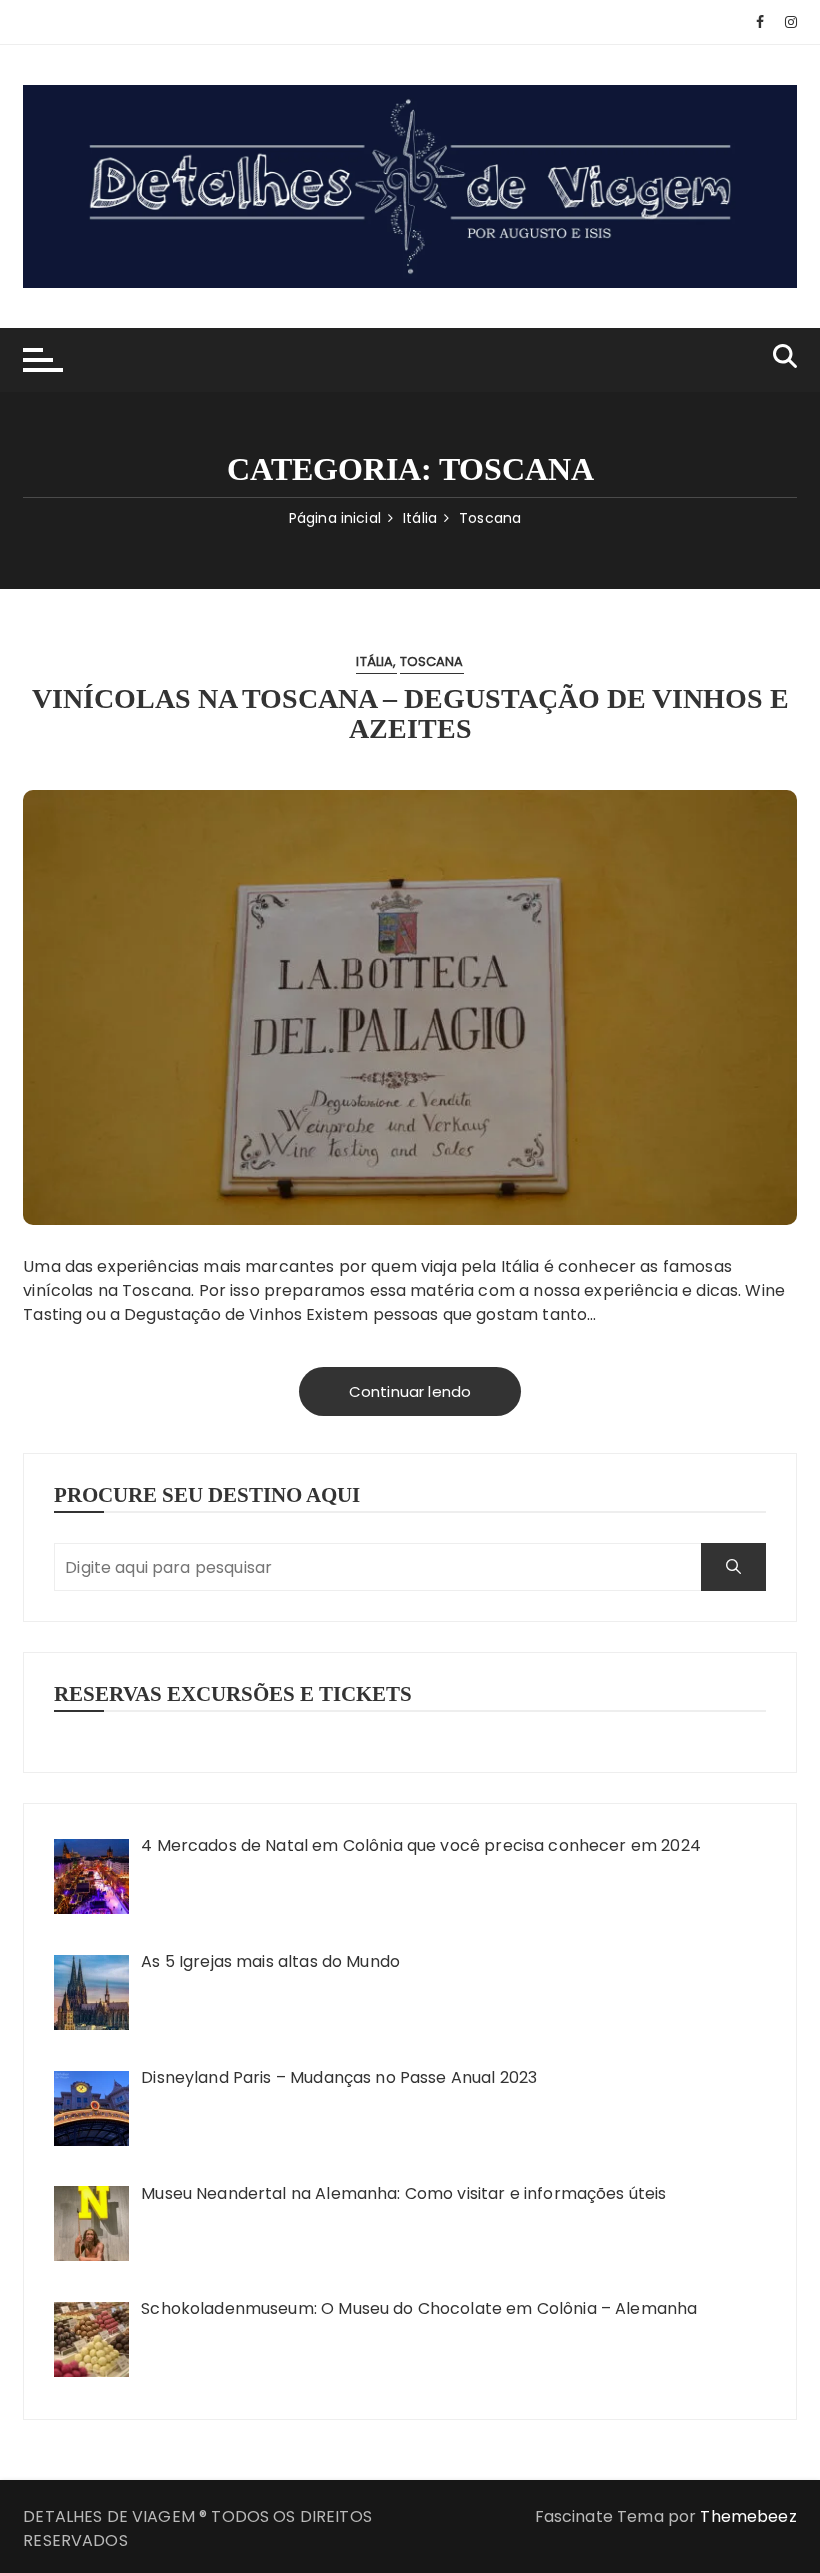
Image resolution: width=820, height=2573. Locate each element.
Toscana (432, 661)
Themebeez (748, 2516)
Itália (374, 661)
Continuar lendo (410, 1391)
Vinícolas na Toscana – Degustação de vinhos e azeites (410, 714)
